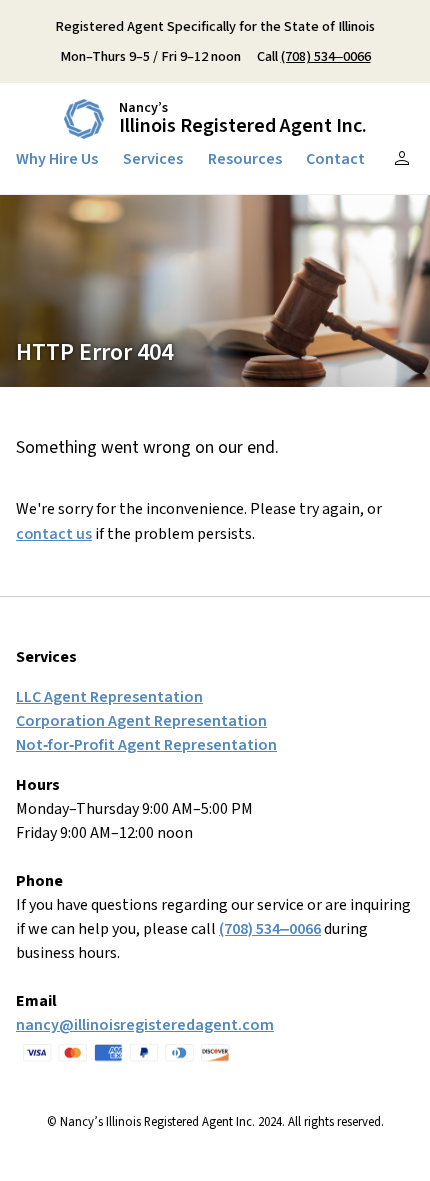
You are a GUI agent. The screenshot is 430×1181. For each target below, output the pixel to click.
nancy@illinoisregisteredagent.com (145, 1025)
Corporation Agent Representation (141, 721)
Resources (245, 159)
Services (153, 159)
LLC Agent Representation (109, 697)
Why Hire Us (57, 159)
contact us (54, 534)
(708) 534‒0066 (326, 56)
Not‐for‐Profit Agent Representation (146, 745)
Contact (335, 159)
